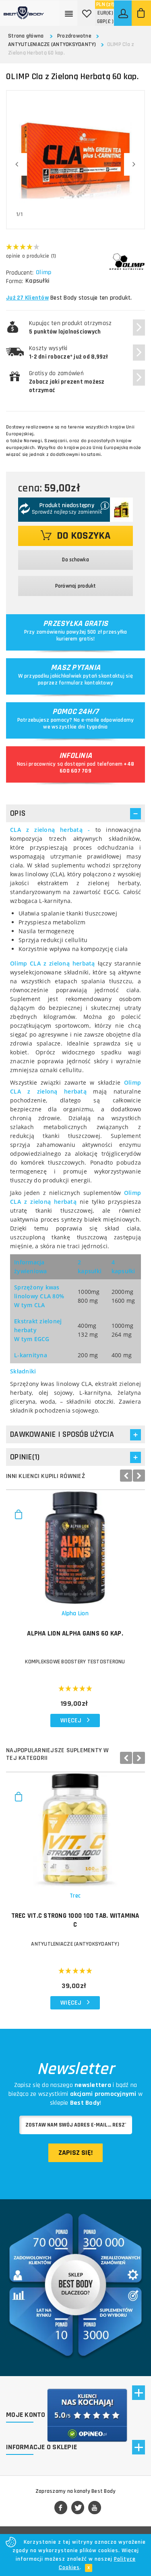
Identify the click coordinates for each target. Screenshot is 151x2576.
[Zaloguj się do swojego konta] (124, 13)
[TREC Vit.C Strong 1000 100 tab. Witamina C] (75, 1830)
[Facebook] (61, 2508)
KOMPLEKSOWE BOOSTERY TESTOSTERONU (75, 1662)
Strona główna (26, 36)
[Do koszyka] (18, 1518)
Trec (75, 1896)
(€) (105, 13)
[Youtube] (95, 2508)
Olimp (43, 273)
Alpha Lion (75, 1613)
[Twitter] (78, 2508)
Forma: (14, 281)
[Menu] (69, 13)
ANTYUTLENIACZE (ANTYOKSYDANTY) (52, 44)
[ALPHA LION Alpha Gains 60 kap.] (75, 1547)
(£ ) (105, 21)
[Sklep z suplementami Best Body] (24, 10)
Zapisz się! (75, 2153)
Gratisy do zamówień (67, 382)
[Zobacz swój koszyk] (141, 13)
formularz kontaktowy (86, 683)
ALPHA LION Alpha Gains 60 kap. (75, 1633)
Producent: (20, 273)
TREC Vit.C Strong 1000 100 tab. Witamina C (75, 1920)
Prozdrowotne (74, 36)
